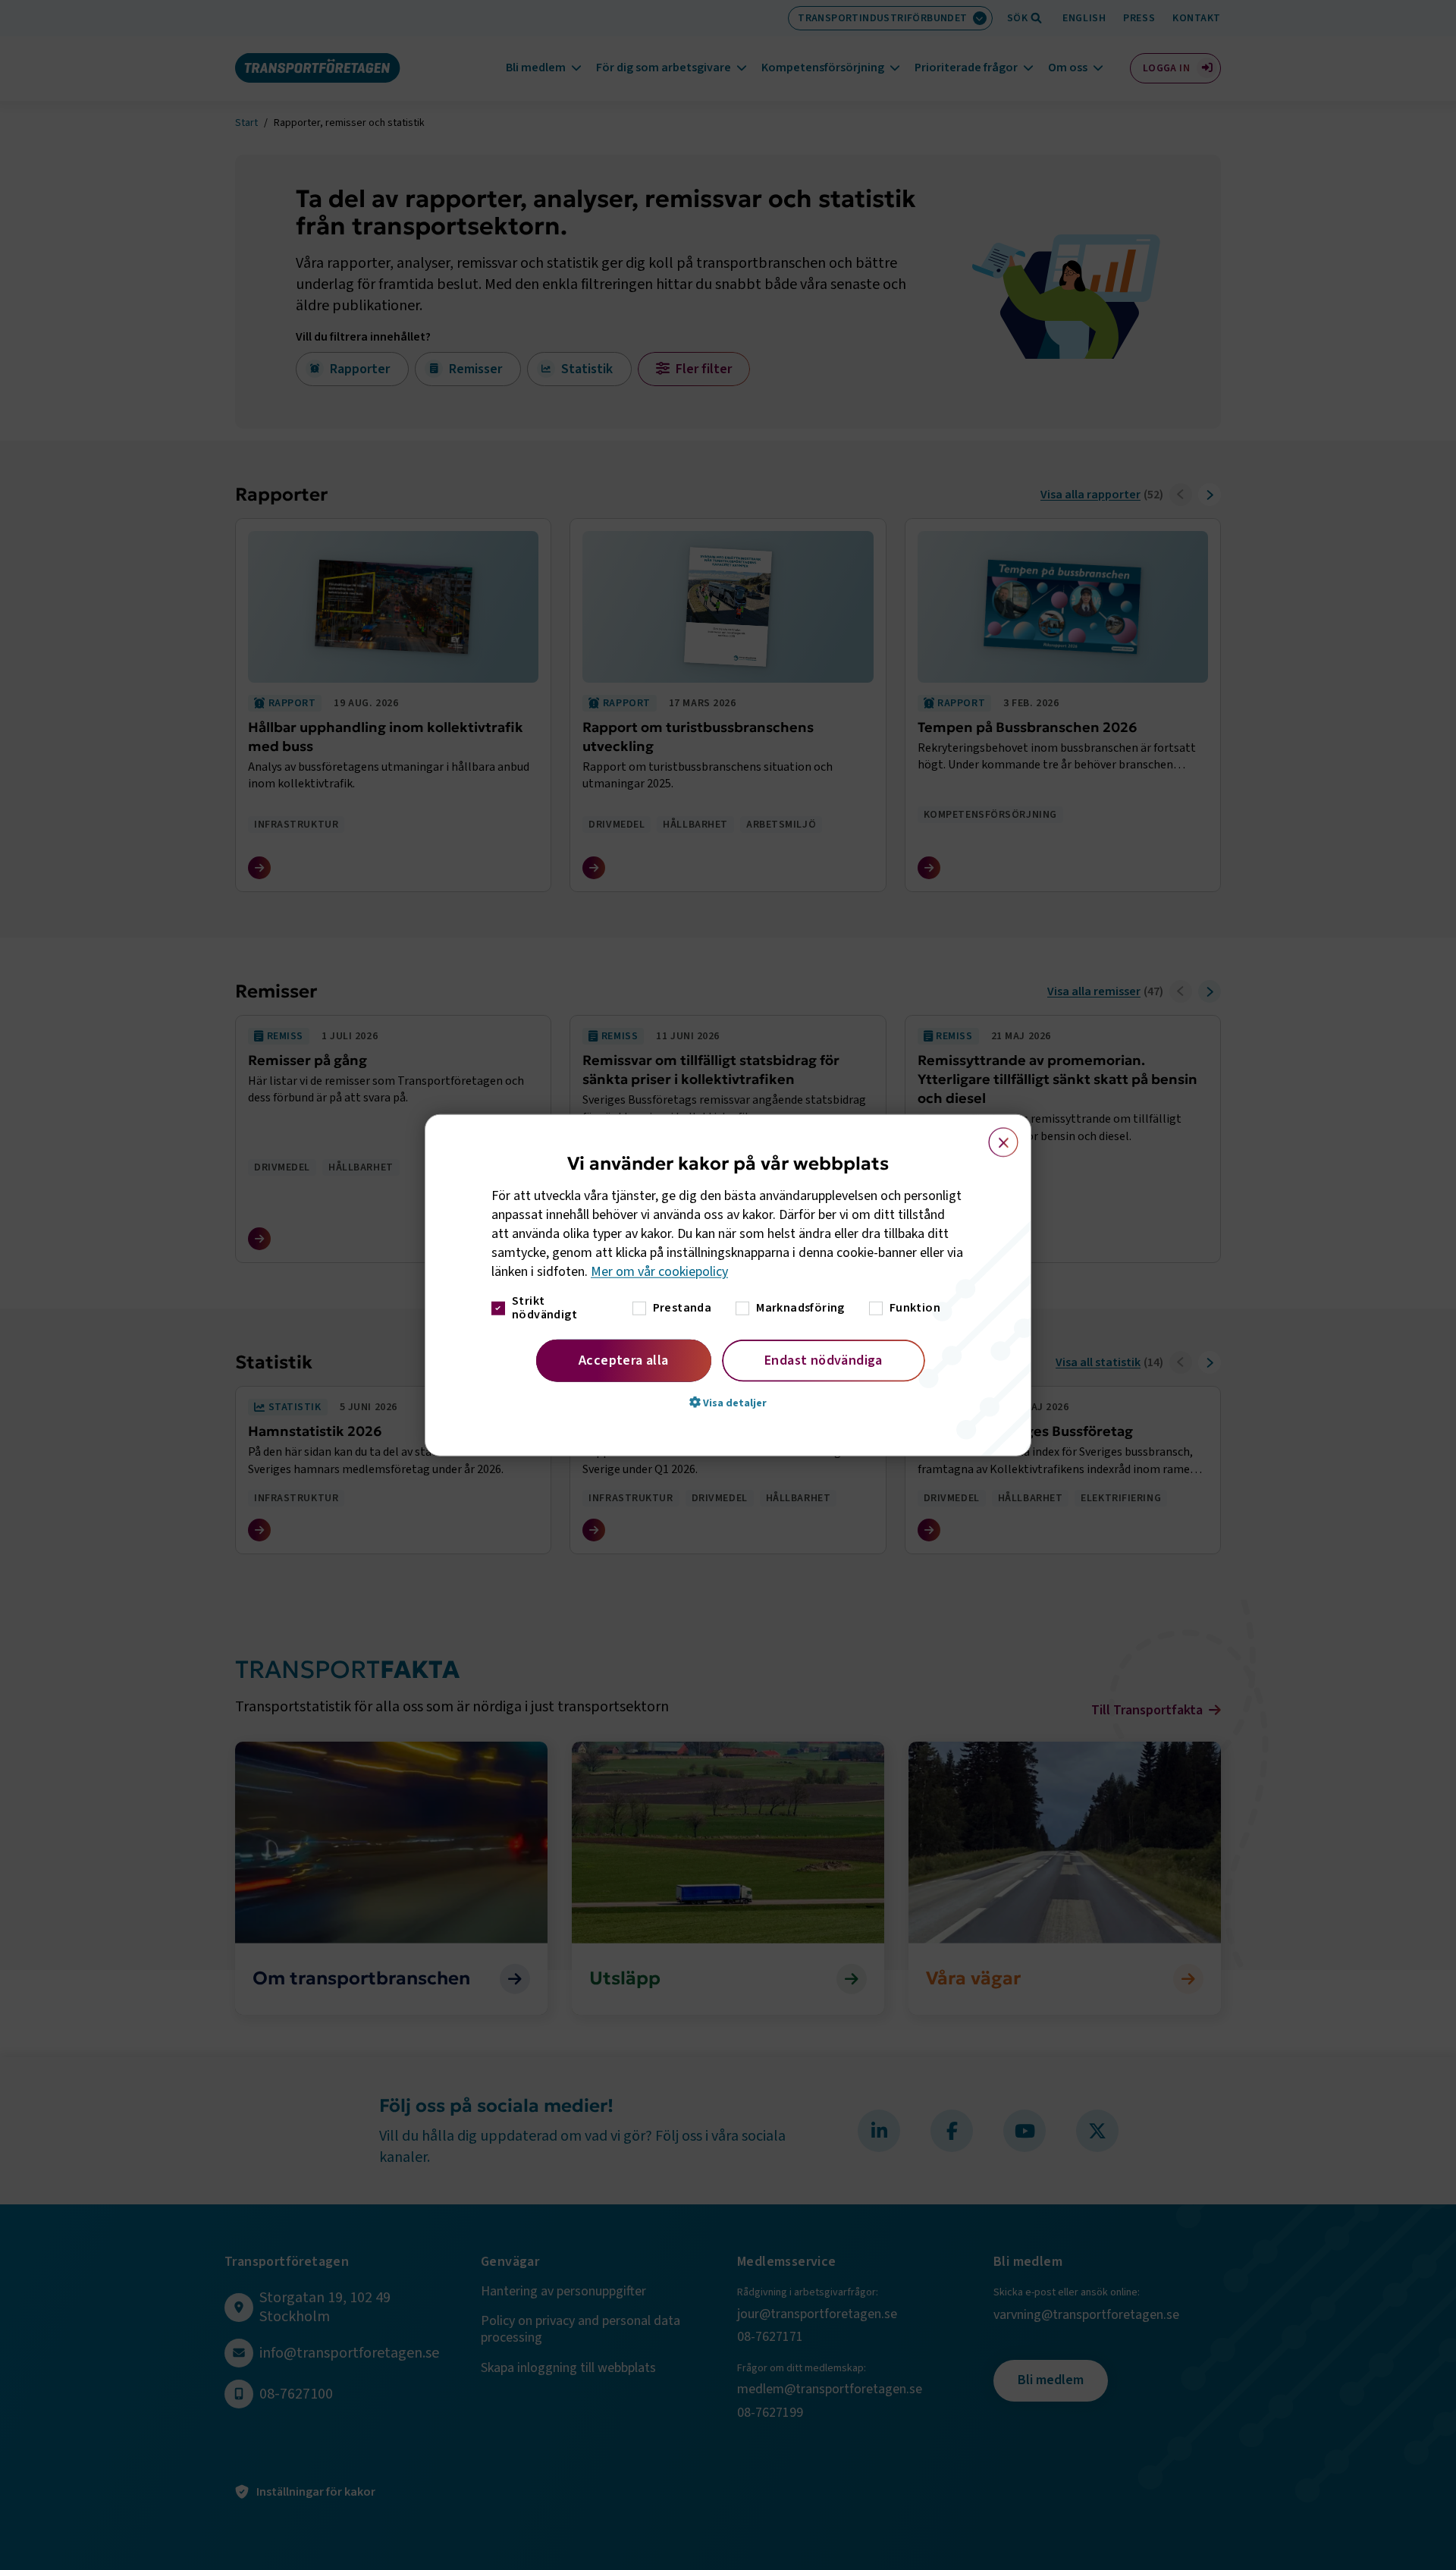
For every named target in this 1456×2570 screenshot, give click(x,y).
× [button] (995, 1136)
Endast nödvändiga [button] (824, 1360)
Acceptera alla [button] (624, 1360)
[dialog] (728, 1285)
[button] (728, 1402)
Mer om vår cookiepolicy (659, 1272)
